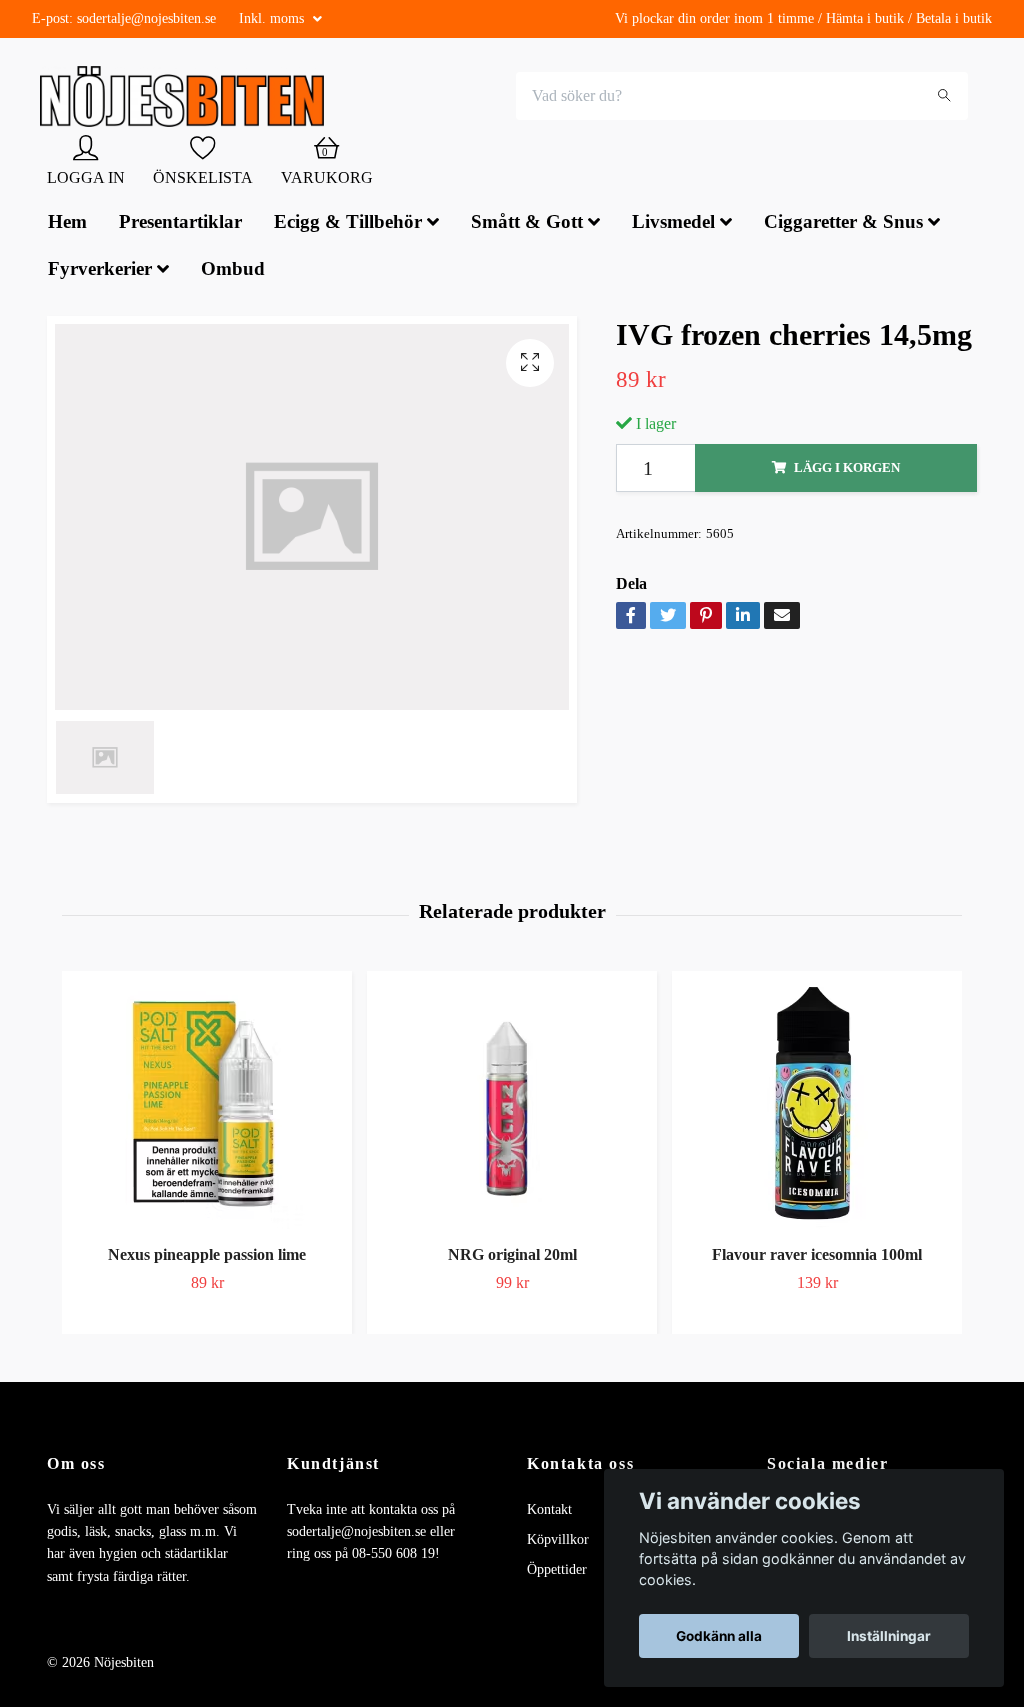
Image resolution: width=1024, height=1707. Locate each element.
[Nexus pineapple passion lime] (207, 1107)
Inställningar (889, 1636)
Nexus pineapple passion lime (207, 1257)
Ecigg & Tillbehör (348, 223)
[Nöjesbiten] (187, 98)
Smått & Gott (527, 223)
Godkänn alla (719, 1636)
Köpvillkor (558, 1541)
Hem (67, 223)
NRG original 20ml (512, 1257)
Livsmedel (673, 223)
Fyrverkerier (100, 270)
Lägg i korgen (847, 470)
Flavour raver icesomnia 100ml (817, 1257)
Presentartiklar (180, 223)
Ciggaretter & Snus (843, 223)
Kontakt (549, 1511)
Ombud (233, 270)
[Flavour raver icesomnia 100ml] (817, 1107)
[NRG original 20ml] (512, 1107)
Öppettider (557, 1572)
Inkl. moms (273, 18)
